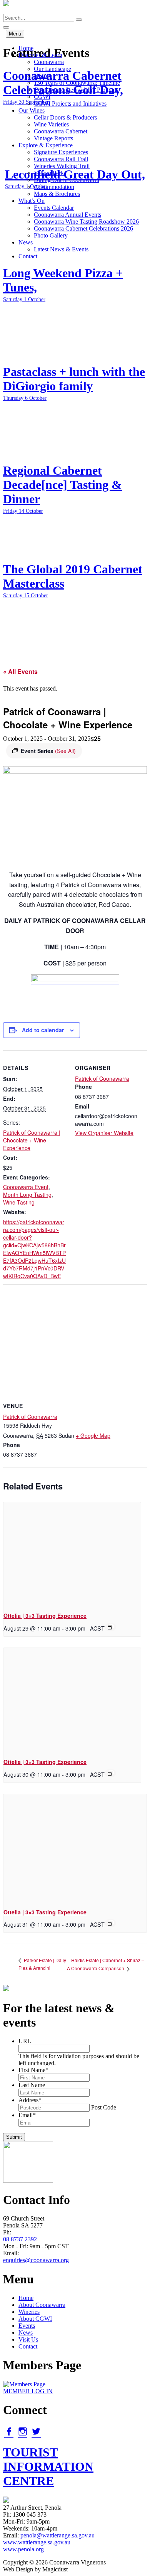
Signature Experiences (61, 152)
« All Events (20, 671)
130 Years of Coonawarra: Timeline (77, 83)
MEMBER (28, 2391)
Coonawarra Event (26, 1187)
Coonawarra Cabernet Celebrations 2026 (83, 228)
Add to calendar (43, 1030)
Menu (15, 34)
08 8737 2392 (20, 2239)
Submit (14, 2137)
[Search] (79, 20)
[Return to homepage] (6, 10)
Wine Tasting (19, 1202)
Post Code (104, 2107)
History (43, 76)
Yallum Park (49, 173)
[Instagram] (23, 2431)
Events (27, 2326)
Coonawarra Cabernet (61, 131)
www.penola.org (23, 2549)
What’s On (32, 201)
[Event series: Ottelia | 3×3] (110, 1627)
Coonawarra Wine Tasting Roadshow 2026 (86, 222)
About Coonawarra (42, 2305)
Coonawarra (49, 62)
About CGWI (35, 2319)
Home (26, 48)
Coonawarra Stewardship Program (76, 90)
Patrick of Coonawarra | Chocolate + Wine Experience (32, 1140)
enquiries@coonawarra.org (36, 2260)
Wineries (29, 2312)
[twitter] (36, 2431)
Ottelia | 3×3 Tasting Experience (45, 1616)
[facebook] (9, 2431)
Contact (28, 256)
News (26, 242)
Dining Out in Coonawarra (67, 180)
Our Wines (32, 110)
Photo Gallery (51, 235)
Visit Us (28, 2339)
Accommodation (54, 187)
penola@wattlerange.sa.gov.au (57, 2535)
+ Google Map (93, 1435)
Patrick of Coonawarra (102, 1078)
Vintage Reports (53, 138)
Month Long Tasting (27, 1194)
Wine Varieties (51, 124)
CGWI (42, 97)
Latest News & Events (61, 249)
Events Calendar (54, 208)
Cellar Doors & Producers (65, 117)
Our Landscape (52, 69)
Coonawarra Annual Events (67, 215)
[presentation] (72, 1554)
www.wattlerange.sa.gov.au (37, 2542)
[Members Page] (24, 2384)
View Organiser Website (104, 1133)
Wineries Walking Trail (62, 166)
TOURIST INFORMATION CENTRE (48, 2466)
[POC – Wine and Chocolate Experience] (75, 772)
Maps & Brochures (57, 194)
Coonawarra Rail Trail (61, 159)
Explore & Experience (46, 145)
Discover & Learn (40, 55)
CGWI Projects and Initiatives (70, 104)
